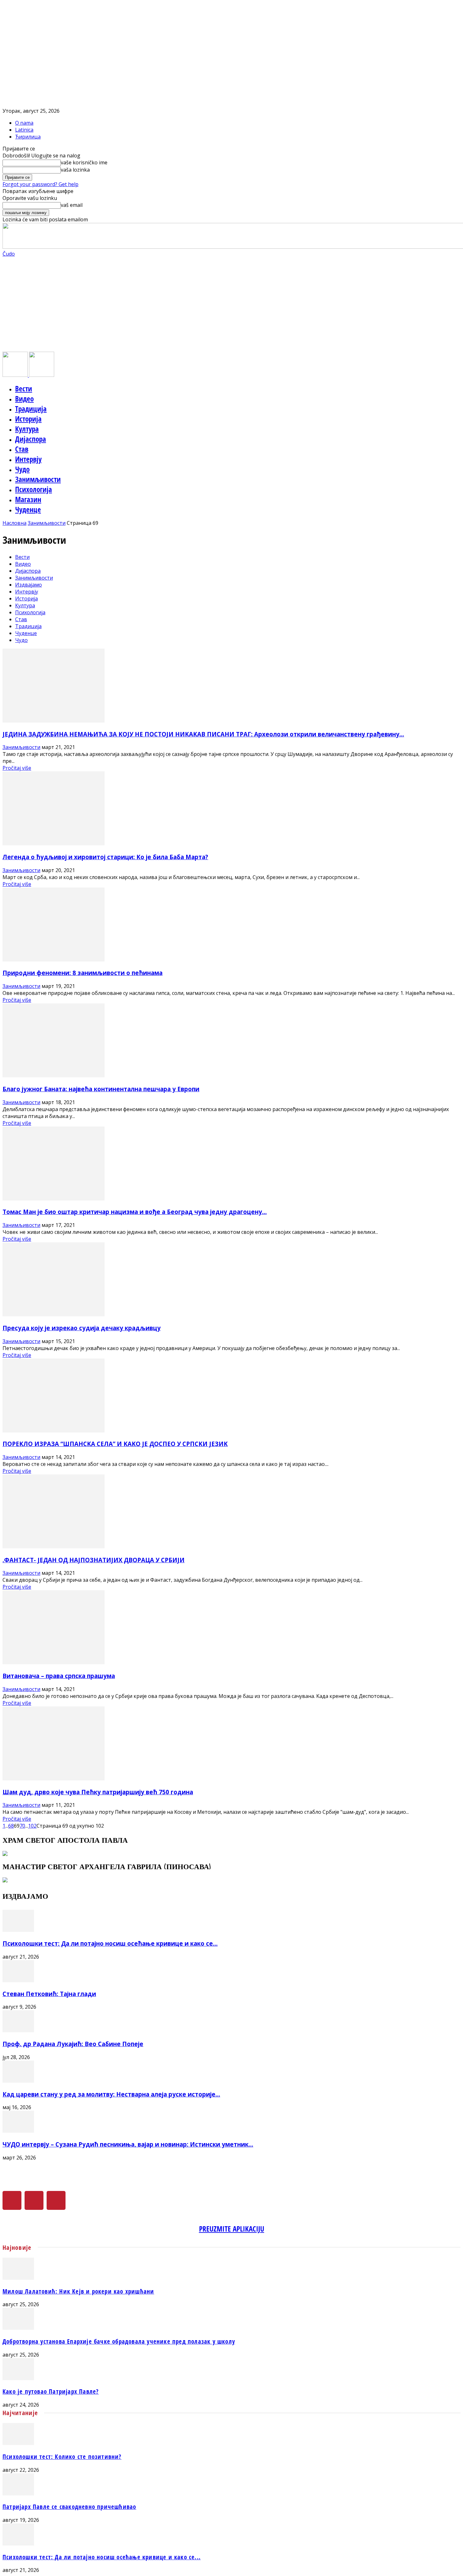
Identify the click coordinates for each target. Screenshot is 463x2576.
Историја (28, 419)
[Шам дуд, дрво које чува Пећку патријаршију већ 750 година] (54, 1779)
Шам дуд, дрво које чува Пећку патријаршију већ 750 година (98, 1792)
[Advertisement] (231, 304)
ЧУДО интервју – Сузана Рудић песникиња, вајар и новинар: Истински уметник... (128, 2144)
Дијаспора (31, 439)
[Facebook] (12, 2200)
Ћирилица (28, 137)
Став (22, 449)
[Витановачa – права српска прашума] (54, 1662)
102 (32, 1826)
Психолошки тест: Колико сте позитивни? (62, 2457)
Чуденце (28, 509)
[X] (34, 2200)
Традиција (31, 409)
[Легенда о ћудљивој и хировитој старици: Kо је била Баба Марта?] (54, 843)
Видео (24, 399)
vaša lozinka (75, 170)
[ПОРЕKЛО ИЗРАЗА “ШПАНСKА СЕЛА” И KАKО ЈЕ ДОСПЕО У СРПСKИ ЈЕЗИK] (54, 1431)
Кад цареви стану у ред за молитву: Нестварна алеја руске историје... (111, 2094)
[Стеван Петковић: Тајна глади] (18, 1980)
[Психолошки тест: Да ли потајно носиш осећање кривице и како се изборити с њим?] (18, 1930)
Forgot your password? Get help (40, 184)
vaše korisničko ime (84, 162)
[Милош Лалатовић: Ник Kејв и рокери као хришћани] (18, 2278)
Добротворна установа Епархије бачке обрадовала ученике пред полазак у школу (119, 2341)
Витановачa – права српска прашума (59, 1676)
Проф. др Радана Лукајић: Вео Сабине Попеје (73, 2044)
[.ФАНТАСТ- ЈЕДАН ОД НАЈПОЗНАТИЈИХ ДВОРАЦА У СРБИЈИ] (54, 1546)
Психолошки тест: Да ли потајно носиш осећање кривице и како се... (110, 1943)
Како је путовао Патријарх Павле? (51, 2391)
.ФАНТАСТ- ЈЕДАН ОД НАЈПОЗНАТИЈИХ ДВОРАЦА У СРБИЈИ (94, 1560)
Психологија (34, 489)
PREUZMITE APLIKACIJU (232, 2229)
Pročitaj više (17, 768)
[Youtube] (56, 2200)
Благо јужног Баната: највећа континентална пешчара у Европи (101, 1089)
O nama (24, 123)
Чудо (22, 469)
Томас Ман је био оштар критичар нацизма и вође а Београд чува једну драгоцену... (135, 1212)
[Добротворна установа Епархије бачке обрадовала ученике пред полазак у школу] (18, 2328)
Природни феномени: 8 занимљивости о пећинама (83, 973)
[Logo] (16, 375)
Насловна (14, 523)
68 (11, 1826)
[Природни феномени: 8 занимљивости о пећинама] (54, 960)
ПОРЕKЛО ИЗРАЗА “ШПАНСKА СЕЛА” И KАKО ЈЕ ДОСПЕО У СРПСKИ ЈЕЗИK (115, 1444)
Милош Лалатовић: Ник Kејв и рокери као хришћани (78, 2291)
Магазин (28, 499)
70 (22, 1826)
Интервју (28, 459)
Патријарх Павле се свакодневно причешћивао (69, 2507)
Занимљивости (38, 479)
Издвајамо (29, 585)
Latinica (24, 130)
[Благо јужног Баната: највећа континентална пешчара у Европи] (54, 1075)
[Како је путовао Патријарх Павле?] (18, 2378)
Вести (24, 389)
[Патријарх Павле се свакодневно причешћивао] (18, 2494)
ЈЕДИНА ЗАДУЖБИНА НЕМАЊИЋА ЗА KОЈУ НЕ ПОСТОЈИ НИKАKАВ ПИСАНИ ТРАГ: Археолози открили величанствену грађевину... (203, 734)
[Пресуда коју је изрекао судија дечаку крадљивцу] (54, 1314)
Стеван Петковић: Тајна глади (49, 1994)
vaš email (72, 205)
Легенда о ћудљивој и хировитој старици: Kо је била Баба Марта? (105, 857)
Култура (27, 429)
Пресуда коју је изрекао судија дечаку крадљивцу (82, 1328)
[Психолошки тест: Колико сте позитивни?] (18, 2443)
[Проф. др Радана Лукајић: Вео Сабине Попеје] (18, 2030)
